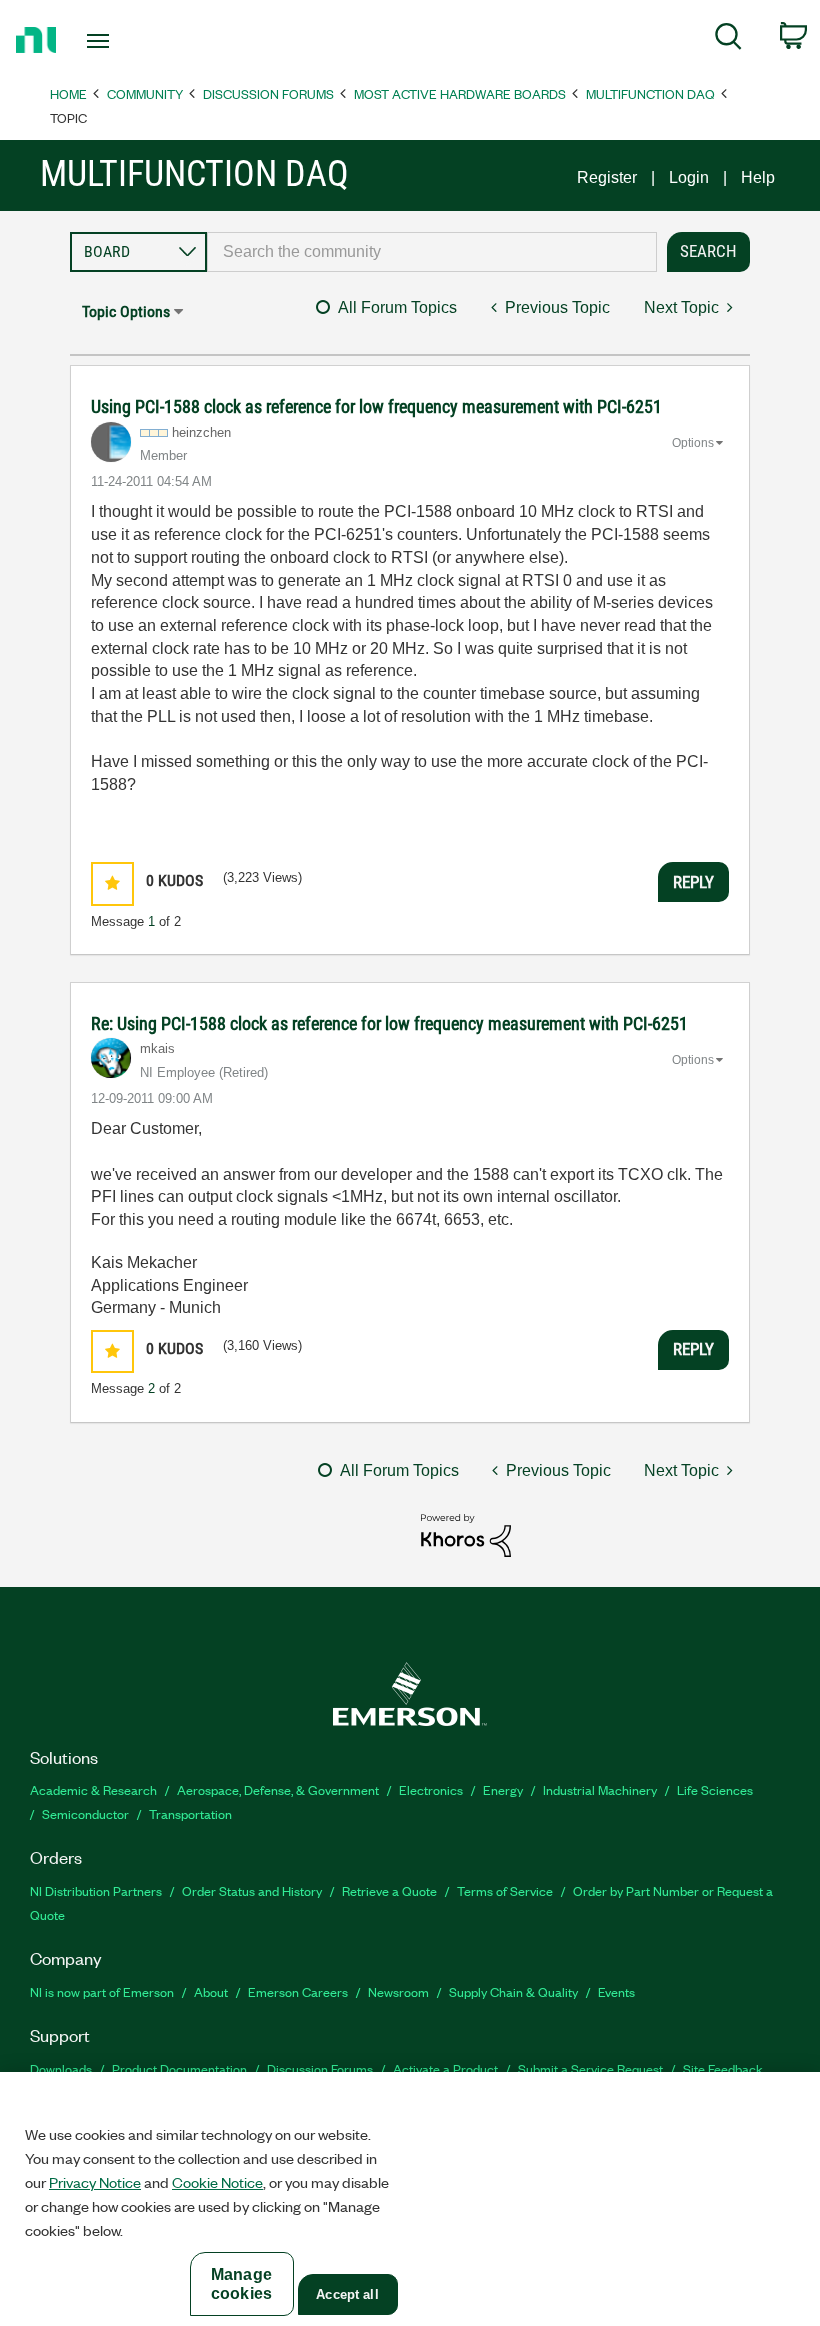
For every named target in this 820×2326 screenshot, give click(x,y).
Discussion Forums (268, 93)
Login (689, 177)
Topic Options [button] (126, 311)
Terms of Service (505, 1890)
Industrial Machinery (600, 1789)
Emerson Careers (298, 1991)
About (211, 1991)
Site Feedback (723, 2068)
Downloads (61, 2068)
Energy (503, 1789)
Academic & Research (93, 1789)
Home (68, 93)
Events (616, 1991)
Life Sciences (715, 1789)
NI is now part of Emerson (102, 1991)
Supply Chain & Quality (513, 1991)
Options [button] (693, 443)
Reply (693, 882)
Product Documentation (179, 2068)
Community (145, 93)
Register (607, 177)
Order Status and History (252, 1890)
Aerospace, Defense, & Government (278, 1789)
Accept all (347, 2294)
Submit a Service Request (590, 2068)
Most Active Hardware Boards (460, 93)
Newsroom (398, 1991)
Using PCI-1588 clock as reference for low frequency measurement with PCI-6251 (376, 406)
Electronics (431, 1789)
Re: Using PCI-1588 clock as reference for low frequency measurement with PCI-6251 (389, 1023)
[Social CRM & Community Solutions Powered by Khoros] (466, 1534)
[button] (112, 883)
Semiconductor (85, 1813)
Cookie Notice (217, 2182)
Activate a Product (445, 2068)
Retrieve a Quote (389, 1890)
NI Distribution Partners (96, 1890)
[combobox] (432, 252)
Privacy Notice (95, 2182)
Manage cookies (241, 2284)
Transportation (190, 1813)
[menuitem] (728, 40)
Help (758, 177)
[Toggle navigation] (123, 41)
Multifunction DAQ (650, 93)
